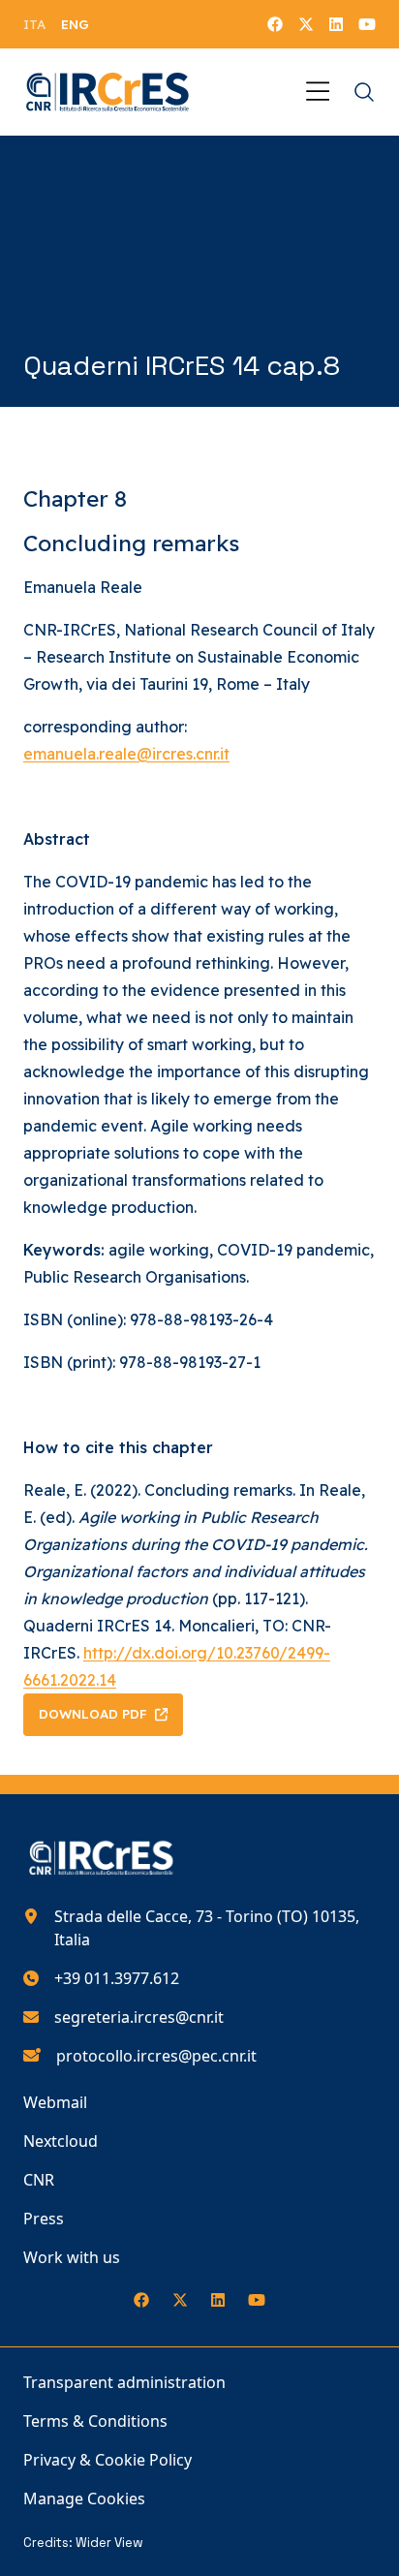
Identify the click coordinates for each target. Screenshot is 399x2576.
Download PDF (93, 1714)
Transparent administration (124, 2382)
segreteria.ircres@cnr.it (139, 2017)
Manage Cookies (84, 2498)
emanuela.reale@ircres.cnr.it (126, 754)
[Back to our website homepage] (108, 92)
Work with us (72, 2257)
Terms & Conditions (95, 2421)
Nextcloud (61, 2141)
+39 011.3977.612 (117, 1978)
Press (44, 2219)
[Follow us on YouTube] (367, 24)
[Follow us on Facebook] (275, 24)
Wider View (109, 2543)
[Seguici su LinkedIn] (336, 24)
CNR (39, 2180)
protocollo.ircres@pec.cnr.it (156, 2056)
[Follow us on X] (306, 24)
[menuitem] (34, 24)
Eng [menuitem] (75, 24)
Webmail (55, 2102)
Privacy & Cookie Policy (107, 2460)
